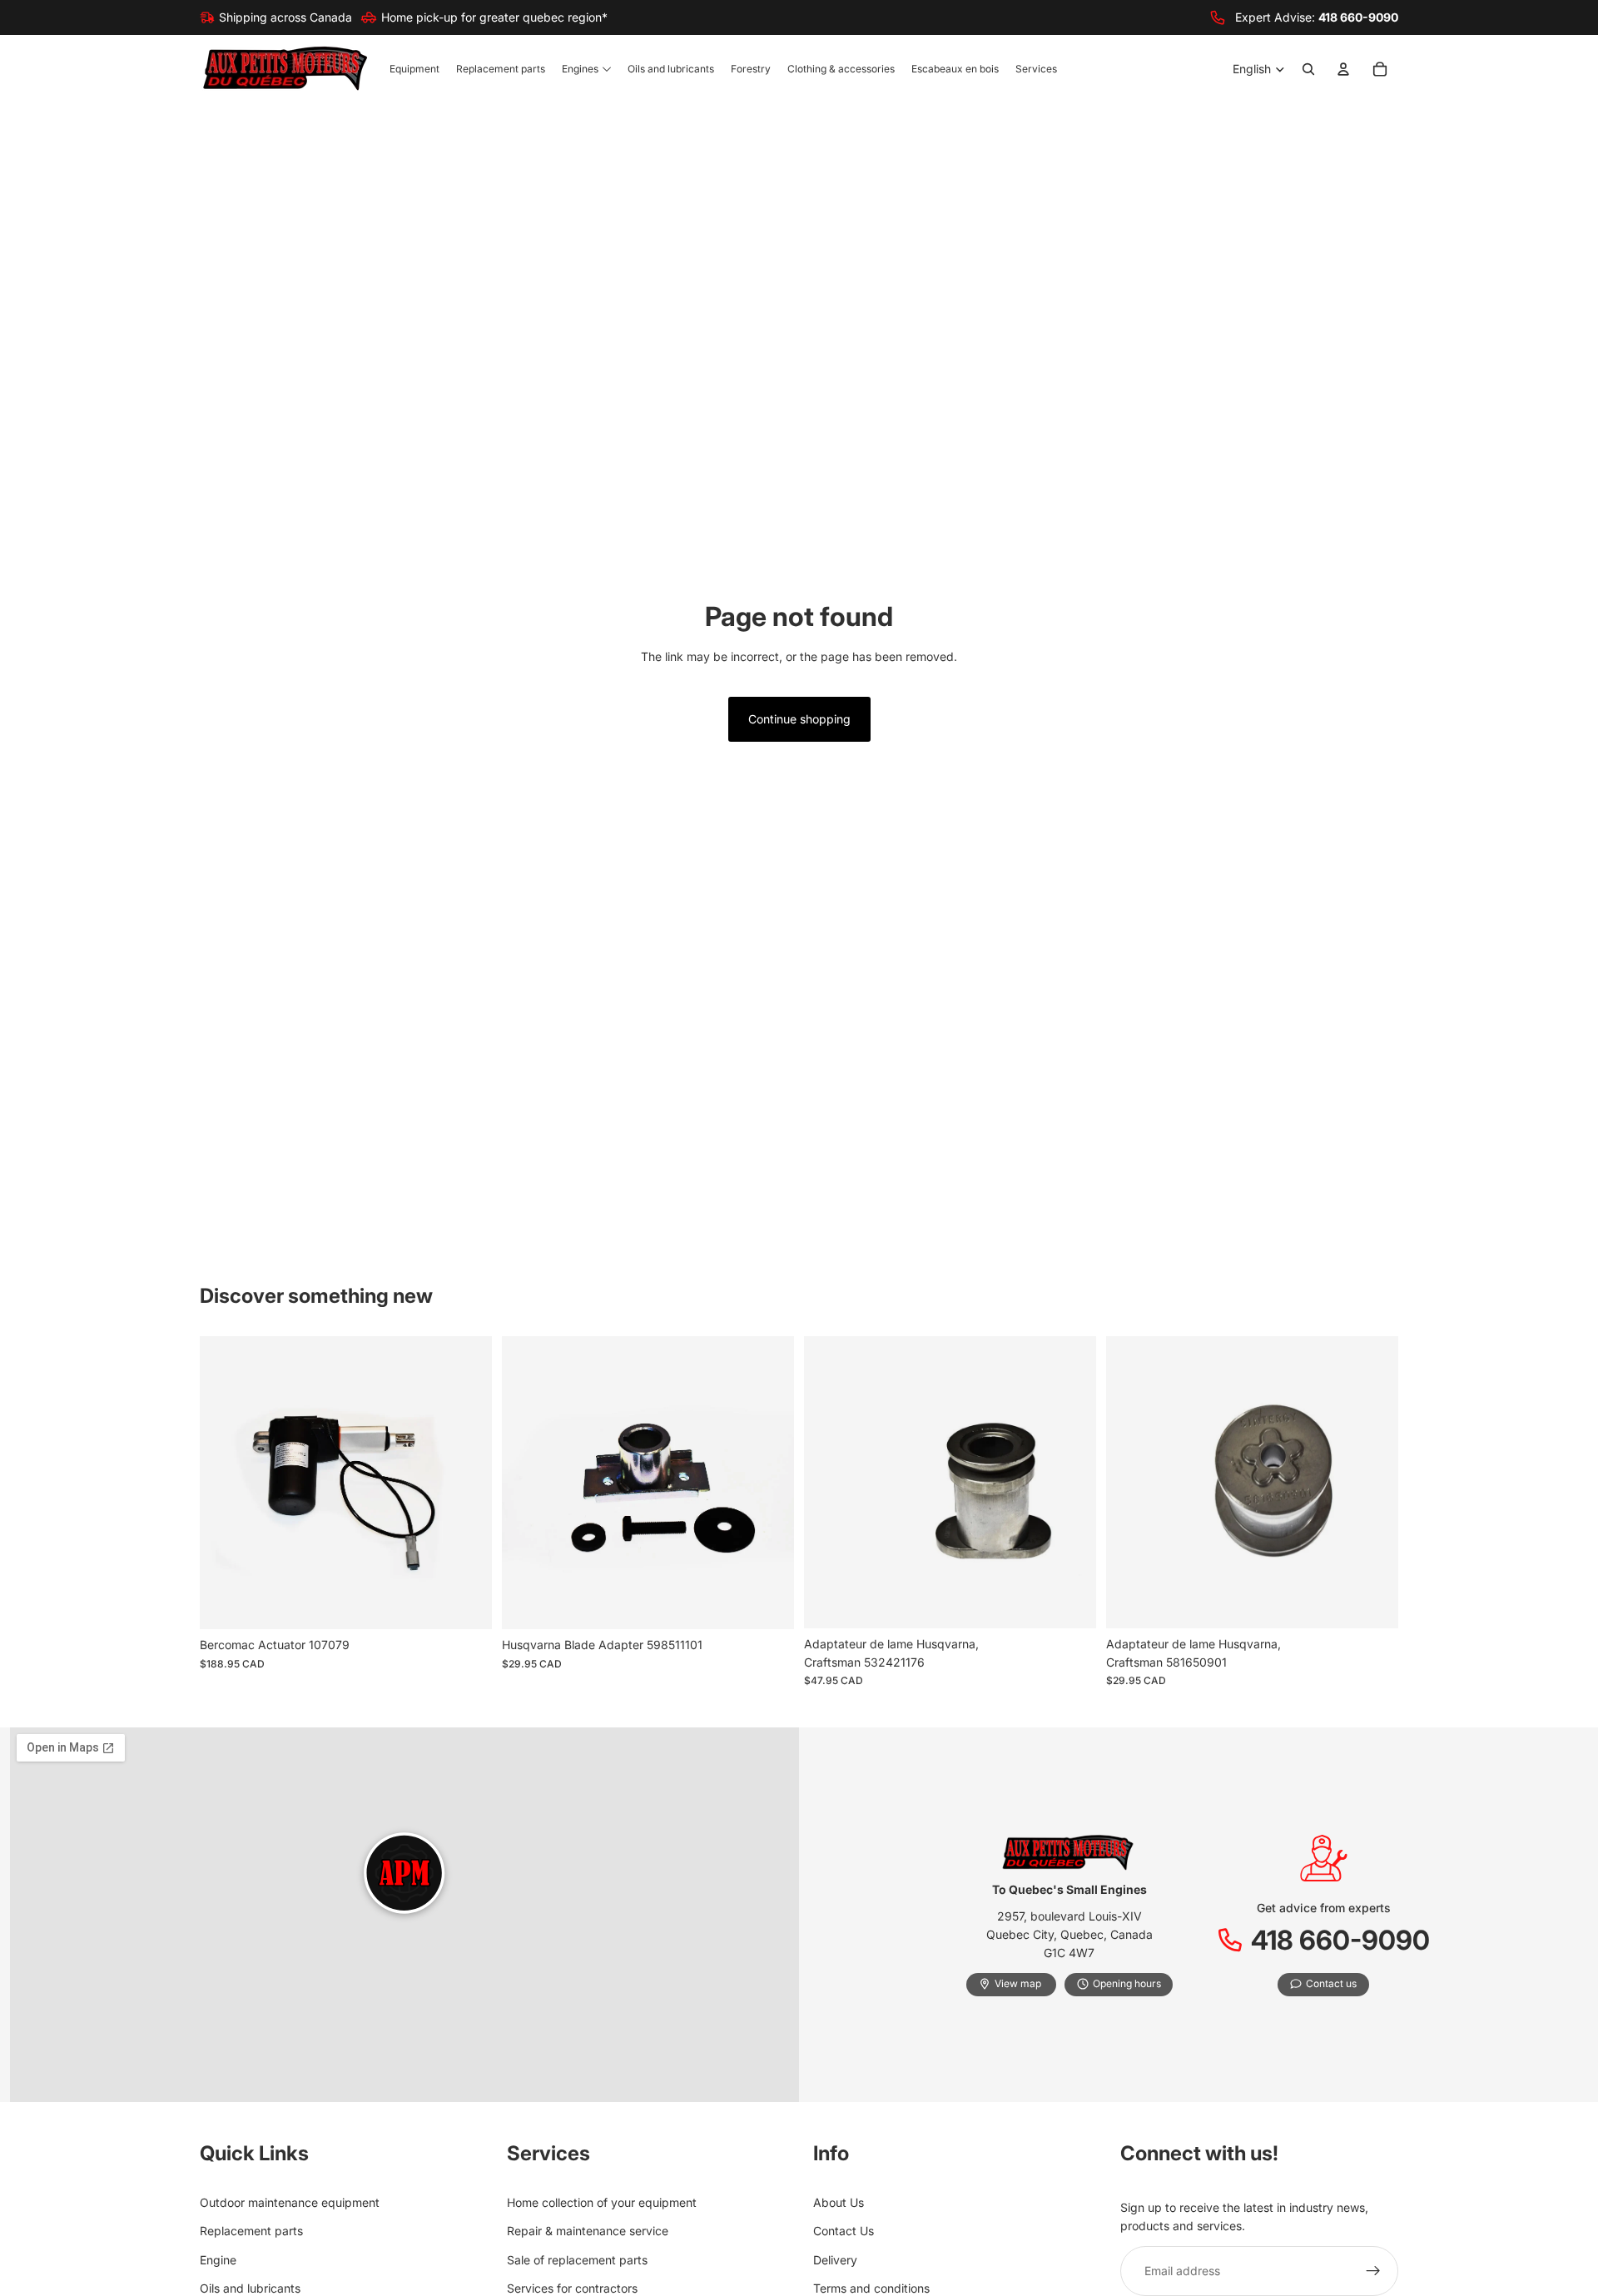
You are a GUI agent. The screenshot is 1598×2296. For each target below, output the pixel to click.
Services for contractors (572, 2288)
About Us (839, 2202)
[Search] (1308, 70)
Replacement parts (251, 2231)
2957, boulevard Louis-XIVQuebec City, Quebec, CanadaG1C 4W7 (1069, 1935)
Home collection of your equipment (602, 2202)
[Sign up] (1373, 2271)
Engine (218, 2260)
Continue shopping (799, 719)
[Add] (466, 1604)
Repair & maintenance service (588, 2231)
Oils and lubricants (250, 2288)
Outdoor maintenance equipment (290, 2202)
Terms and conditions (871, 2288)
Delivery (835, 2260)
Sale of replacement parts (577, 2260)
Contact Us (844, 2231)
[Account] (1343, 70)
